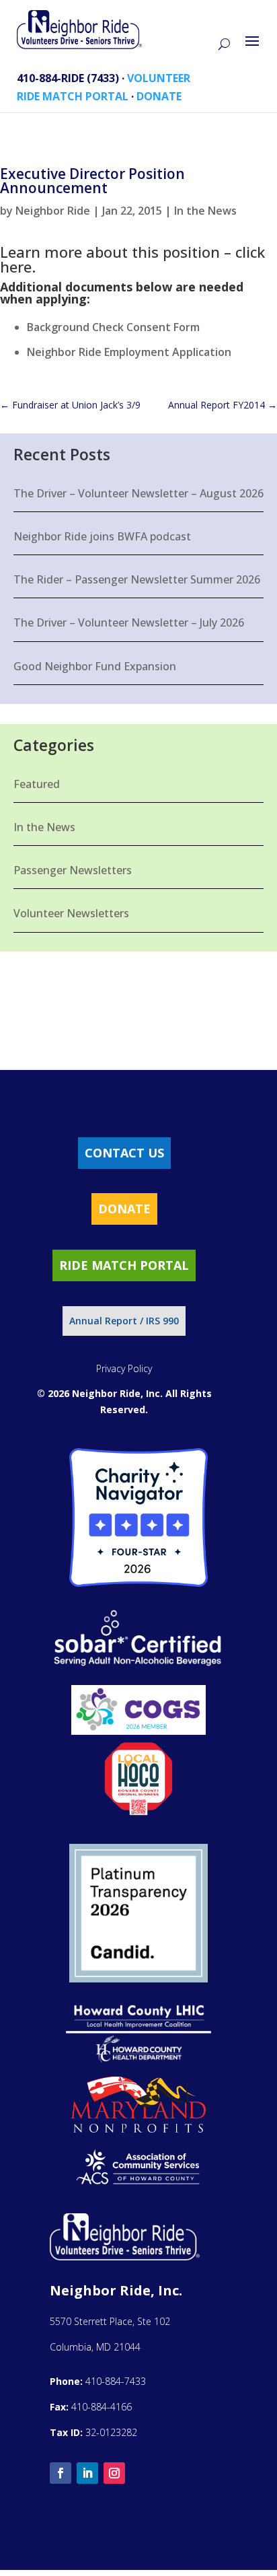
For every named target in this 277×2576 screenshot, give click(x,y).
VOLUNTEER (159, 78)
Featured (37, 784)
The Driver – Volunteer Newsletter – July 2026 (129, 622)
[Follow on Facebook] (61, 2473)
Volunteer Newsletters (71, 913)
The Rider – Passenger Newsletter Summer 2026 (137, 579)
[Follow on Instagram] (114, 2473)
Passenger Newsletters (73, 870)
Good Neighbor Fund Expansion (95, 666)
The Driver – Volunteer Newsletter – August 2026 (138, 493)
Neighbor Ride (53, 211)
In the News (205, 211)
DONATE (159, 96)
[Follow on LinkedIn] (87, 2473)
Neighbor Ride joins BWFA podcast (102, 536)
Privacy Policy (124, 1368)
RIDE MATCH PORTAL (73, 96)
